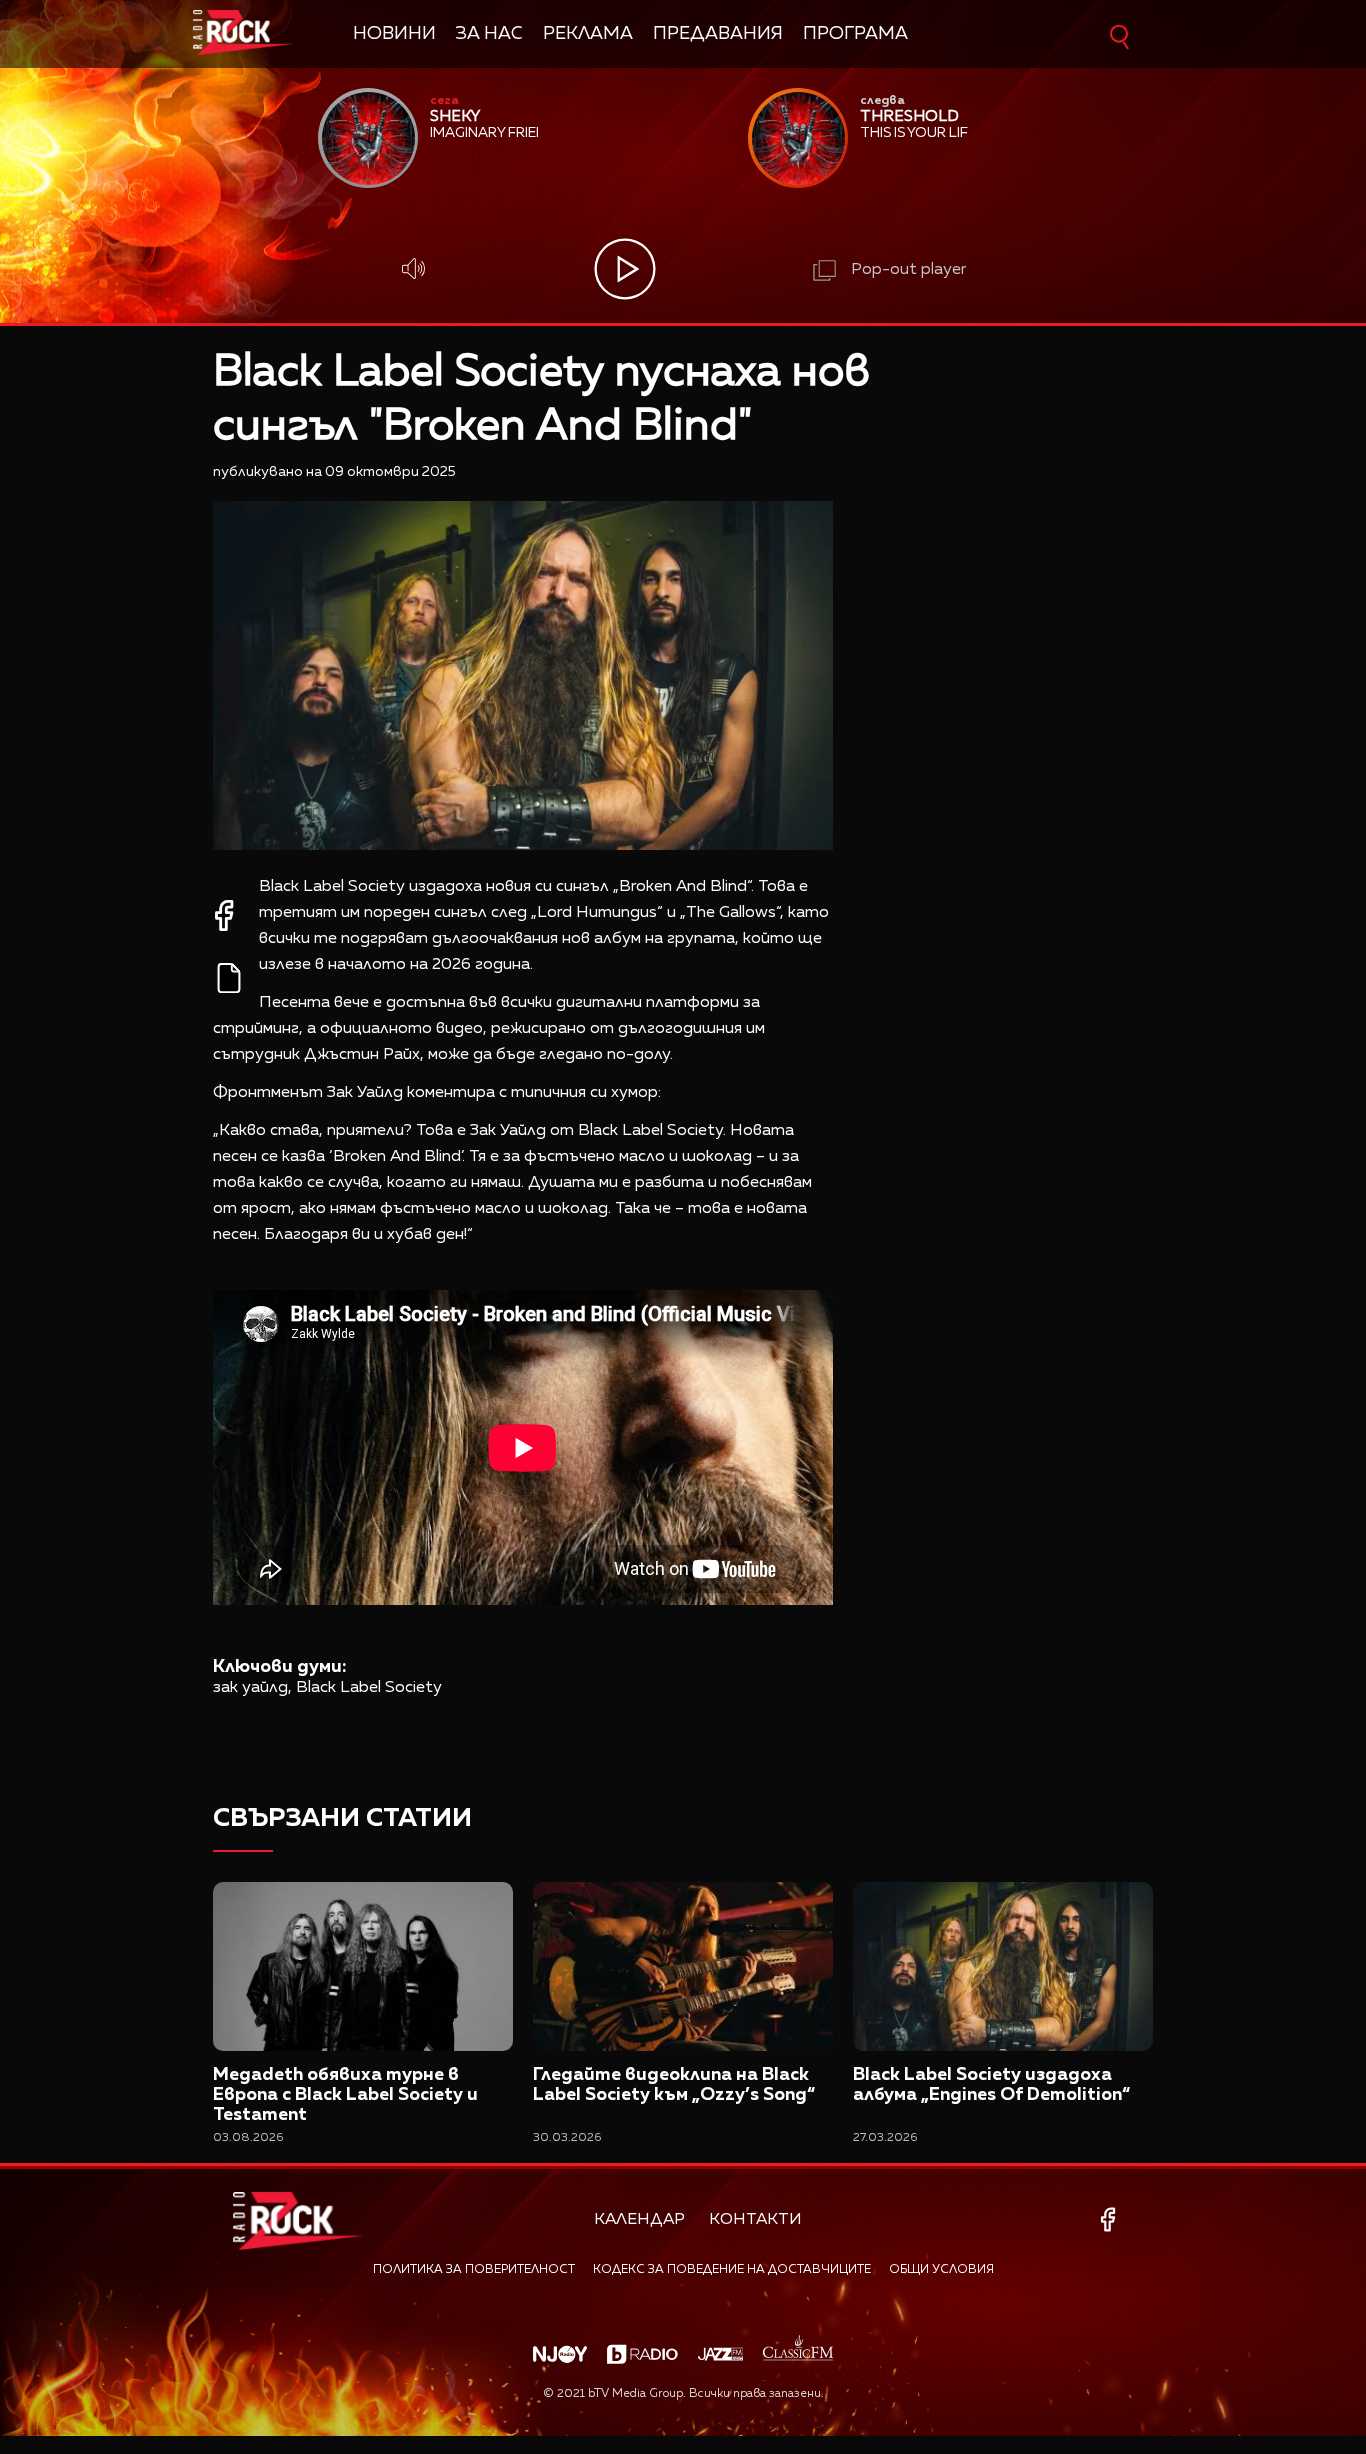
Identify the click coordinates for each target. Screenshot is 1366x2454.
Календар (639, 2220)
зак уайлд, (252, 1688)
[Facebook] (1111, 2219)
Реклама (588, 34)
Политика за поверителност (474, 2270)
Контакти (755, 2220)
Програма (855, 34)
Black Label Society (369, 1688)
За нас (489, 34)
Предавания (718, 34)
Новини (394, 34)
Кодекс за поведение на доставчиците (732, 2270)
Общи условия (941, 2270)
